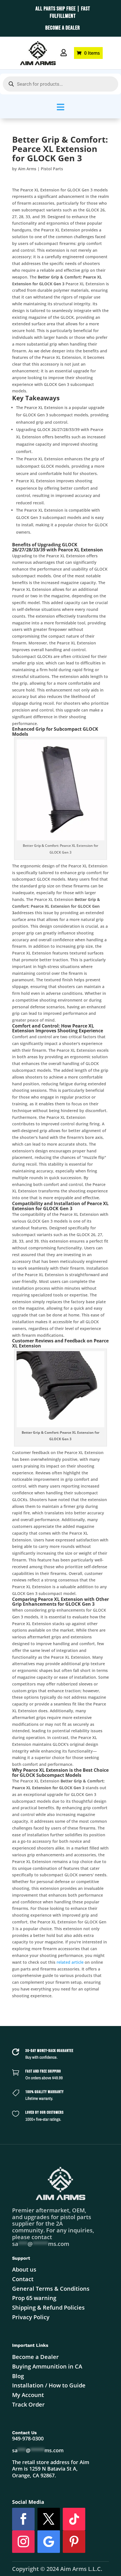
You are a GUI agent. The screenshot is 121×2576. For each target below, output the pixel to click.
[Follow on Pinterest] (74, 2542)
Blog (18, 2376)
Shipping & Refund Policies (48, 2307)
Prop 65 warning (34, 2298)
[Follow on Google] (49, 2542)
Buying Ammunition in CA (47, 2366)
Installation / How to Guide (49, 2385)
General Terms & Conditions (51, 2289)
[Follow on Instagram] (23, 2542)
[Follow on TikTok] (74, 2519)
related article (70, 1962)
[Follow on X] (49, 2519)
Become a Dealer (35, 2357)
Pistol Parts (52, 169)
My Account (28, 2395)
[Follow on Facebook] (23, 2519)
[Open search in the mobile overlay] (60, 84)
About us (24, 2269)
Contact (23, 2279)
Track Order (28, 2404)
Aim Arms (27, 169)
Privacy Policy (31, 2317)
